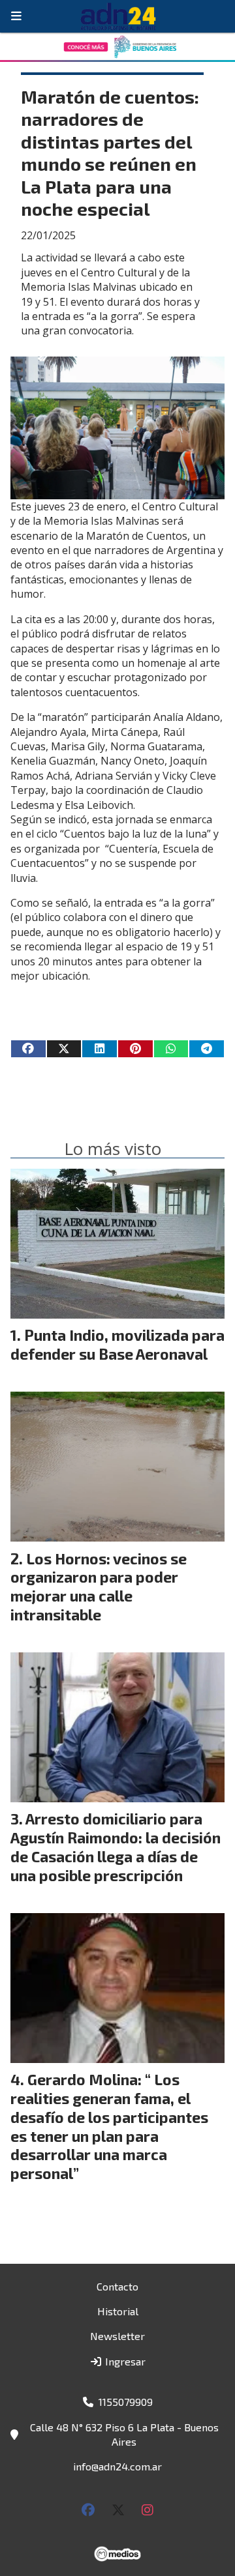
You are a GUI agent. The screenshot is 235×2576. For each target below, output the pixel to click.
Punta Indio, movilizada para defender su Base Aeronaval (117, 1344)
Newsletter (117, 2336)
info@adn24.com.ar (117, 2466)
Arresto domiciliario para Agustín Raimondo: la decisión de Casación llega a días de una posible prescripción (116, 1847)
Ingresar (124, 2361)
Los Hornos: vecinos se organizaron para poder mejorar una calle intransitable (99, 1587)
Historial (118, 2311)
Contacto (117, 2286)
